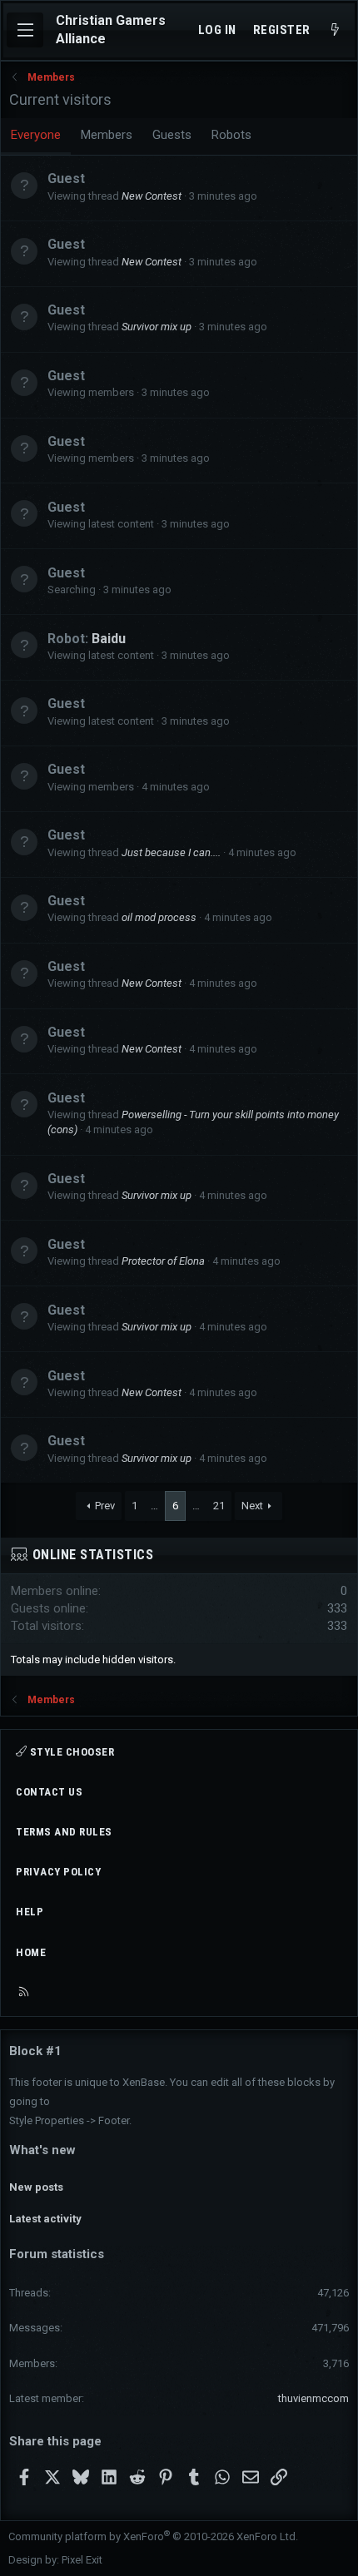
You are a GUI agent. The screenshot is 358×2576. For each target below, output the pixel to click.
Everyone (36, 135)
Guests (172, 135)
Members (107, 135)
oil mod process (159, 917)
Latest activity (45, 2219)
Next (252, 1506)
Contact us (49, 1792)
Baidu (109, 639)
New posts (36, 2187)
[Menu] (25, 30)
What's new (42, 2150)
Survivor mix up (157, 327)
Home (31, 1952)
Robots (231, 135)
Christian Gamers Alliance (111, 30)
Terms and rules (64, 1832)
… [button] (154, 1506)
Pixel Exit (82, 2560)
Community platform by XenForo (153, 2536)
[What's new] (335, 30)
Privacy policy (58, 1872)
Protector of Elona (163, 1261)
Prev (105, 1506)
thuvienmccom (313, 2398)
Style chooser (70, 1752)
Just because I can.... (171, 852)
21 (219, 1506)
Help (30, 1912)
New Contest (152, 196)
